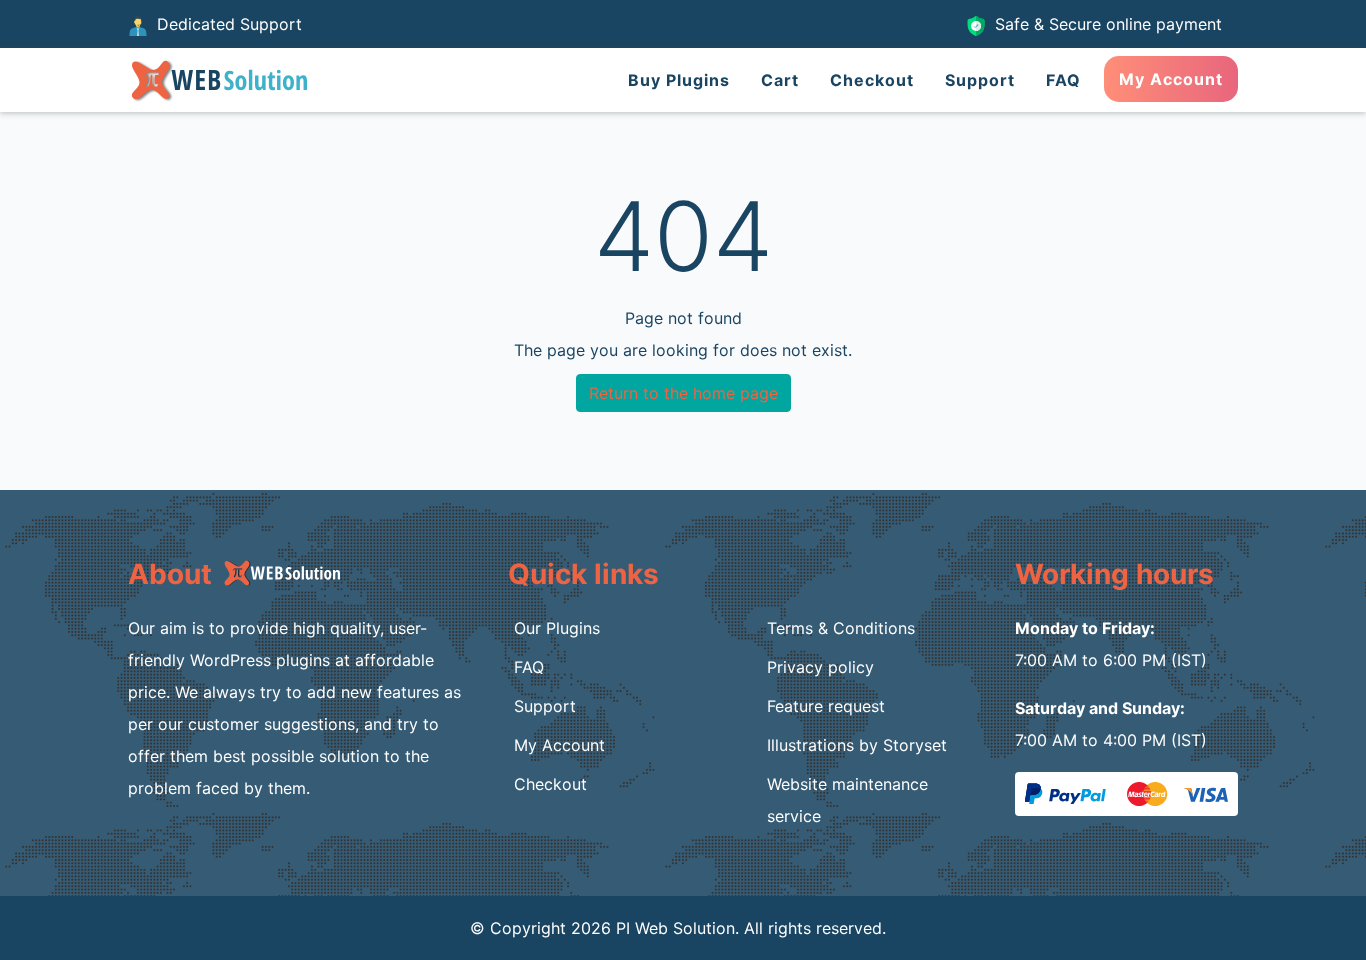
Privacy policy (820, 667)
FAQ (1063, 80)
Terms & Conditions (841, 628)
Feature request (826, 706)
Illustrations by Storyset (857, 745)
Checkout (872, 80)
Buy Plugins (679, 80)
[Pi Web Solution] (217, 78)
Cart (780, 80)
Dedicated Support (227, 24)
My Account (1171, 79)
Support (980, 80)
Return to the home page (683, 393)
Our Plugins (557, 628)
